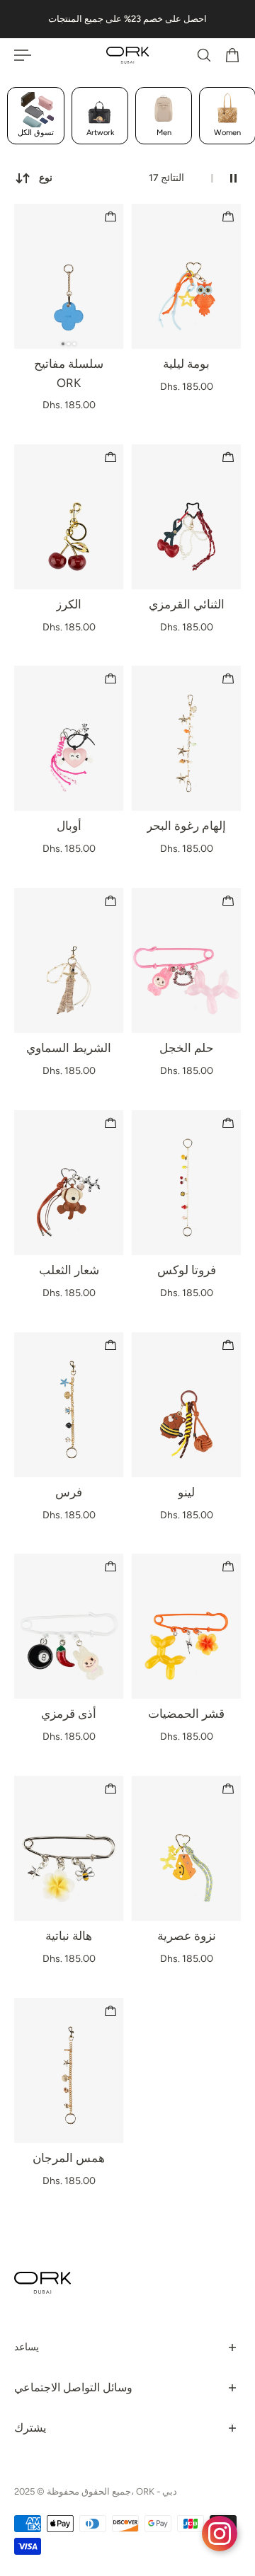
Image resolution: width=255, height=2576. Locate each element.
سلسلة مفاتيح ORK (69, 373)
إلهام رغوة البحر (186, 826)
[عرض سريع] (110, 216)
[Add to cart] (228, 216)
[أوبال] (69, 738)
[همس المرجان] (69, 2070)
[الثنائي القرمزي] (186, 517)
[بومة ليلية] (186, 276)
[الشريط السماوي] (69, 960)
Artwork (100, 133)
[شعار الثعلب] (69, 1183)
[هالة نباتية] (69, 1848)
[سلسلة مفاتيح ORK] (69, 276)
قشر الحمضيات (186, 1714)
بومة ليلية (186, 364)
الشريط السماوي (69, 1048)
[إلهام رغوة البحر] (186, 738)
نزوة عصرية (187, 1936)
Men (164, 133)
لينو (186, 1492)
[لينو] (186, 1405)
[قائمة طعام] (23, 55)
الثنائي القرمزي (187, 604)
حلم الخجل (187, 1048)
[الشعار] (127, 55)
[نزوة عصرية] (186, 1848)
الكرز (69, 604)
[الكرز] (69, 517)
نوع (46, 178)
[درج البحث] (204, 55)
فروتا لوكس (187, 1270)
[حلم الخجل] (186, 960)
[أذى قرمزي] (69, 1626)
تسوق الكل (36, 133)
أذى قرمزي (69, 1714)
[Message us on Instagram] (220, 2534)
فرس (69, 1492)
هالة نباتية (69, 1936)
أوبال (69, 826)
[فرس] (69, 1405)
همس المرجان (69, 2158)
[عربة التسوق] (232, 55)
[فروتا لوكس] (186, 1183)
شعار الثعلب (69, 1270)
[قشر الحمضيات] (186, 1626)
